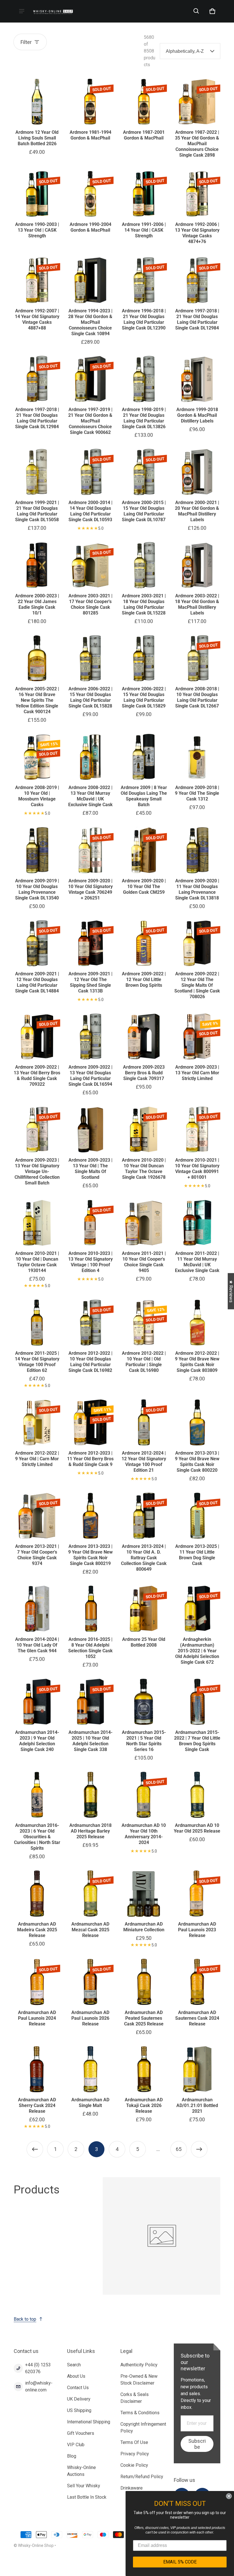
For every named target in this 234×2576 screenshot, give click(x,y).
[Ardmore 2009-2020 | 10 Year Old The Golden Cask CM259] (144, 850)
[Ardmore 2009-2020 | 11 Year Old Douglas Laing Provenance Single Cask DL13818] (197, 850)
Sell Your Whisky (84, 2486)
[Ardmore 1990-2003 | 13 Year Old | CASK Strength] (37, 194)
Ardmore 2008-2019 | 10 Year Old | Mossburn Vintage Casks (37, 796)
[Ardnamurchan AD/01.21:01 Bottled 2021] (197, 2069)
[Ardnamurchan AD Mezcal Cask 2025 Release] (90, 1893)
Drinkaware (132, 2488)
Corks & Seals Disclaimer (135, 2398)
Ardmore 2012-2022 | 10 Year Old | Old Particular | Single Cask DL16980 (144, 1362)
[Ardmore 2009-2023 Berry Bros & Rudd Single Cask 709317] (144, 1037)
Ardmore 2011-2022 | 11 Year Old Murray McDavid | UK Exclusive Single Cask (197, 1262)
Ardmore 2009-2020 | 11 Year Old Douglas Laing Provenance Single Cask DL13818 (197, 889)
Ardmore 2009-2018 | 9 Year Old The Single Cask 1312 (197, 793)
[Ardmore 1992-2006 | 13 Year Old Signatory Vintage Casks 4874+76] (197, 194)
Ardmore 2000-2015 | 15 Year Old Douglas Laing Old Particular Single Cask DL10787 (144, 511)
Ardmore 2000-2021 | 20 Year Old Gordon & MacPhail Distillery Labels (197, 511)
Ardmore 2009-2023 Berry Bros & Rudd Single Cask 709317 (144, 1073)
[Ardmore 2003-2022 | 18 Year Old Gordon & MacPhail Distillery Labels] (197, 565)
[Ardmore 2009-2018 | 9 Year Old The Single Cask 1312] (197, 757)
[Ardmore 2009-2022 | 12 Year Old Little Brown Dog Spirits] (144, 943)
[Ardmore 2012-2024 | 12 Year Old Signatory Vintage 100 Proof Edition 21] (144, 1423)
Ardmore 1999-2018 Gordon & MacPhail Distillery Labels (197, 415)
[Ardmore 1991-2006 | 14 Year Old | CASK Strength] (144, 194)
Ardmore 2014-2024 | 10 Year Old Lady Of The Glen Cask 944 (37, 1645)
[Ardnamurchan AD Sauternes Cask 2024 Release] (197, 1982)
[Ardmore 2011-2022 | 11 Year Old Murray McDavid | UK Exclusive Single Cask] (197, 1223)
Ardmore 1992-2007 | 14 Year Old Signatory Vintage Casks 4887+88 (37, 319)
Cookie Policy (134, 2465)
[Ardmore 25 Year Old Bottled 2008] (144, 1609)
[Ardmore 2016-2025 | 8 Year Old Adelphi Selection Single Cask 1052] (90, 1609)
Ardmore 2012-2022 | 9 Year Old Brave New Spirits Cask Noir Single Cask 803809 (197, 1362)
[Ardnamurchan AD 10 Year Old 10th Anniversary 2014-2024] (144, 1795)
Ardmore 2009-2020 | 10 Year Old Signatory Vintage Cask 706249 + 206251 (90, 889)
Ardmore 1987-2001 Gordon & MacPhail (144, 135)
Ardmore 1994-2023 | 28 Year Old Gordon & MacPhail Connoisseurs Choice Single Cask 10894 (90, 322)
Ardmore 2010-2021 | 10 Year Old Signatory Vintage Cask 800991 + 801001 (197, 1169)
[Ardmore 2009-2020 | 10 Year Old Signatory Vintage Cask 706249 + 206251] (90, 850)
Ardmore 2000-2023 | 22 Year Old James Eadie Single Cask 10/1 (37, 604)
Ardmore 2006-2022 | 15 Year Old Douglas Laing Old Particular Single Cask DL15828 (90, 697)
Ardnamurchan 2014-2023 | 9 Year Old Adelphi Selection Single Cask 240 (37, 1741)
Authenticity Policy (139, 2365)
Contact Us (78, 2388)
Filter (26, 42)
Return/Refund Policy (142, 2477)
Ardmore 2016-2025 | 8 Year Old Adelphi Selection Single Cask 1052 (90, 1648)
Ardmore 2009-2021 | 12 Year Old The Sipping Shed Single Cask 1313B (90, 982)
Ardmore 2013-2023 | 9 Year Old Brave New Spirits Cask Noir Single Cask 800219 (90, 1555)
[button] (196, 11)
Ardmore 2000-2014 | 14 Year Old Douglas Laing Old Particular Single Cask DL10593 (90, 511)
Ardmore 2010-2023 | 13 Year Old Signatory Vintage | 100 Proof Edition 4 (90, 1262)
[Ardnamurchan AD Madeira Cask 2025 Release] (37, 1893)
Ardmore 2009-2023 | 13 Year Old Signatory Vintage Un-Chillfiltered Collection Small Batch (37, 1171)
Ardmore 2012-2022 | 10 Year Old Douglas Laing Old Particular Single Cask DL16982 (90, 1362)
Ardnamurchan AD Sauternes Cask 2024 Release (197, 2018)
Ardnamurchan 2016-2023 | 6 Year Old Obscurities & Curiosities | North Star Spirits (37, 1837)
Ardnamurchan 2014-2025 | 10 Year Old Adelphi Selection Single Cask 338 (90, 1741)
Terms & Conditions (140, 2413)
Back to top (25, 2319)
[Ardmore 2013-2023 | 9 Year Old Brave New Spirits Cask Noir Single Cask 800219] (90, 1516)
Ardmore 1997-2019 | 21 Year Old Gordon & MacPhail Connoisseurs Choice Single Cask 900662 (90, 421)
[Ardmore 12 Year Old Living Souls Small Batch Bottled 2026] (37, 102)
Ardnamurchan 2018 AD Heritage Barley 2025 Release (90, 1831)
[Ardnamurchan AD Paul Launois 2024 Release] (37, 1982)
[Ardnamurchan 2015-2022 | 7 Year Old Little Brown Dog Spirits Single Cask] (197, 1702)
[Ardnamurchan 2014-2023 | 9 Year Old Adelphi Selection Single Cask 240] (37, 1702)
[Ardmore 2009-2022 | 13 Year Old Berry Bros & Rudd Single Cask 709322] (37, 1037)
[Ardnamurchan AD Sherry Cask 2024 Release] (37, 2069)
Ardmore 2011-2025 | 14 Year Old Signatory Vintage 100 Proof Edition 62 (37, 1362)
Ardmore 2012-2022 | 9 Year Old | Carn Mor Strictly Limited (37, 1459)
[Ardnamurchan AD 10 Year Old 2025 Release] (197, 1795)
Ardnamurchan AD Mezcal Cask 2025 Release (90, 1930)
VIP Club (76, 2445)
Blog (72, 2456)
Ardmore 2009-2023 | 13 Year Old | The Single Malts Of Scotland (90, 1169)
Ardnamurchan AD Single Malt (90, 2103)
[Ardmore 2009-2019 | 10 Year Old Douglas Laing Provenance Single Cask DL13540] (37, 850)
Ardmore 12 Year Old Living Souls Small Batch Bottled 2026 (37, 138)
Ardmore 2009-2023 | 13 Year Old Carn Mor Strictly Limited (197, 1073)
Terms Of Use (134, 2442)
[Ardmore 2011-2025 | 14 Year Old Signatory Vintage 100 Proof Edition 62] (37, 1323)
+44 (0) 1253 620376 (38, 2368)
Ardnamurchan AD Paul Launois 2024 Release (37, 2018)
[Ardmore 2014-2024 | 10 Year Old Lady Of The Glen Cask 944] (37, 1609)
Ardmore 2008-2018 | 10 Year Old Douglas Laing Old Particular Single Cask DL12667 (197, 697)
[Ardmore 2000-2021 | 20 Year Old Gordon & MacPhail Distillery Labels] (197, 472)
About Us (76, 2376)
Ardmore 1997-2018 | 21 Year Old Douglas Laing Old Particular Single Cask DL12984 (197, 319)
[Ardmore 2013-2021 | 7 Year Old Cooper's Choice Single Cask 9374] (37, 1516)
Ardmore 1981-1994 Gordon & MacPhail (90, 135)
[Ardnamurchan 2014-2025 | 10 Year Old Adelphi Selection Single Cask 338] (90, 1702)
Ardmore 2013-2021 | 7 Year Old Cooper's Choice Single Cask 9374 (37, 1555)
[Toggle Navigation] (22, 11)
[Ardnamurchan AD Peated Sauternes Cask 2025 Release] (144, 1982)
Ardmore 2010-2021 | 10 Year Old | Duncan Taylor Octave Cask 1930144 (37, 1262)
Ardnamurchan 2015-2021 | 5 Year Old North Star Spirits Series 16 (144, 1741)
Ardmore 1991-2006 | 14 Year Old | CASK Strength (144, 230)
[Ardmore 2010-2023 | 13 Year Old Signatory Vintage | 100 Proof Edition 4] (90, 1223)
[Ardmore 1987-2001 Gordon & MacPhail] (144, 102)
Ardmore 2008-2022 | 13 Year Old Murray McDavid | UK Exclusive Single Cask (90, 796)
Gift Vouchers (81, 2433)
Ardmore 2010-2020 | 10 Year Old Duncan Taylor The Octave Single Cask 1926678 (144, 1169)
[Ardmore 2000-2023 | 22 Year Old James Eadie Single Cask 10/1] (37, 565)
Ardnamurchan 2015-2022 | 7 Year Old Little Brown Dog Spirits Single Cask (197, 1741)
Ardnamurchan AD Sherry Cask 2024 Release (37, 2105)
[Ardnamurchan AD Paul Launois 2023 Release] (197, 1893)
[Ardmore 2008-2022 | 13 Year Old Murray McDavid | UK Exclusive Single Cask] (90, 757)
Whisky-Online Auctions (81, 2471)
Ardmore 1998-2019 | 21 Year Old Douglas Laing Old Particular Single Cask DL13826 (144, 418)
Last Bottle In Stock (87, 2497)
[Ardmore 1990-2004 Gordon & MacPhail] (90, 194)
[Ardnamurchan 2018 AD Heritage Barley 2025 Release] (90, 1795)
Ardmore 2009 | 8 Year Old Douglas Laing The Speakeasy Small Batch (144, 796)
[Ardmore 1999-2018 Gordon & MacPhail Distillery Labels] (197, 379)
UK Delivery (79, 2399)
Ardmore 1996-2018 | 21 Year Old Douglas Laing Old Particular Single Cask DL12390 (144, 319)
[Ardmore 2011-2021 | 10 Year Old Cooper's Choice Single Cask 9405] (144, 1223)
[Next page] (199, 2149)
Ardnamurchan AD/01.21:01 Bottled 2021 (197, 2105)
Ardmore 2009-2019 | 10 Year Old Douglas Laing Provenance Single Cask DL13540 (37, 889)
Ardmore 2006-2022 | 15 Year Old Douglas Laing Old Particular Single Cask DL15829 (144, 697)
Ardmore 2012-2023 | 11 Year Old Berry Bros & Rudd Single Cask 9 (90, 1459)
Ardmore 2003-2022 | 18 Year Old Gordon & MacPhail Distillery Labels (197, 604)
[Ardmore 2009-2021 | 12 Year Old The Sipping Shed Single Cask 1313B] (90, 943)
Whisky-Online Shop (36, 2545)
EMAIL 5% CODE (180, 2562)
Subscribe (197, 2444)
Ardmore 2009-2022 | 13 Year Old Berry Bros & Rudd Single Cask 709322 (37, 1076)
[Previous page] (35, 2149)
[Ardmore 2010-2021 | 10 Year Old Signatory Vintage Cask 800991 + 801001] (197, 1130)
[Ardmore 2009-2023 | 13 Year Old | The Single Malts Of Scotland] (90, 1130)
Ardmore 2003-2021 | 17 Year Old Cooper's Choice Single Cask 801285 (90, 604)
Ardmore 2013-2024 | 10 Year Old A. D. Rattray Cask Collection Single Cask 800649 (144, 1558)
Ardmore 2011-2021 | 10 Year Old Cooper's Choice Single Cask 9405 (144, 1262)
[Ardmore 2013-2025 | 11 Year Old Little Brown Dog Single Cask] (197, 1516)
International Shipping (89, 2422)
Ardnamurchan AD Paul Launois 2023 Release (197, 1930)
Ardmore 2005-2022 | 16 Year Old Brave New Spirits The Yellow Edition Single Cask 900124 (37, 700)
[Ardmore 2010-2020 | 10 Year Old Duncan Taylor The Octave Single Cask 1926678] (144, 1130)
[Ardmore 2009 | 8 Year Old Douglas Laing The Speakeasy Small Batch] (144, 757)
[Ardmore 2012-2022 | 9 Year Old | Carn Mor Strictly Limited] (37, 1423)
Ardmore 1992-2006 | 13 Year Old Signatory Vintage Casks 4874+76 (197, 233)
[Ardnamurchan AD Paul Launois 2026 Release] (90, 1982)
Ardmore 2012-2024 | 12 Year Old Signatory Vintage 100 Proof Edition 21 (144, 1462)
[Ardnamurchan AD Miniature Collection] (144, 1893)
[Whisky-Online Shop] (53, 11)
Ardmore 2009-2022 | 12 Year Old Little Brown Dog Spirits (144, 979)
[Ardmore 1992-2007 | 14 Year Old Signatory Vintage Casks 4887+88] (37, 280)
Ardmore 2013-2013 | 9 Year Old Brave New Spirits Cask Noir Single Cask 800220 (197, 1462)
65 (179, 2149)
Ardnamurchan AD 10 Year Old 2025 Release (197, 1828)
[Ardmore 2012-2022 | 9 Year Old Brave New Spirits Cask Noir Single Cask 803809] (197, 1323)
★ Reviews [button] (231, 1291)
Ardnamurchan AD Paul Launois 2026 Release (90, 2018)
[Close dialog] (229, 2496)
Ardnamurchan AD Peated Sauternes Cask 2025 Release (144, 2018)
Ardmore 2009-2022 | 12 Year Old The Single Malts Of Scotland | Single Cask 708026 (197, 985)
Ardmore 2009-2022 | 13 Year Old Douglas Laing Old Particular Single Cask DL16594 (90, 1076)
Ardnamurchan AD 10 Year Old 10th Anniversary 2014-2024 (144, 1834)
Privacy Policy (135, 2454)
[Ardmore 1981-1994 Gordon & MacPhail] (90, 102)
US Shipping (79, 2410)
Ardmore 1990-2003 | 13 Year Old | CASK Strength (37, 230)
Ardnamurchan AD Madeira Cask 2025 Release (37, 1930)
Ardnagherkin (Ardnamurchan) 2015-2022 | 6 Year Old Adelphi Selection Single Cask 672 (197, 1651)
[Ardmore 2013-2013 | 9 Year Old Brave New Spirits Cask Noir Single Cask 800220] (197, 1423)
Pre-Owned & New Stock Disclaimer (139, 2380)
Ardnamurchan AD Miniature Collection (144, 1927)
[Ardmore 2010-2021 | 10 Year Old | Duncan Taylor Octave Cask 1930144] (37, 1223)
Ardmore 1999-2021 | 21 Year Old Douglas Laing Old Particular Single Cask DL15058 (37, 511)
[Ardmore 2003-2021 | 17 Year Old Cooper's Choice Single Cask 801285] (90, 565)
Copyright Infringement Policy (143, 2428)
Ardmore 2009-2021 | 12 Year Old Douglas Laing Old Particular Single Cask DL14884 (37, 982)
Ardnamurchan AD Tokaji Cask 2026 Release (144, 2105)
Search (74, 2365)
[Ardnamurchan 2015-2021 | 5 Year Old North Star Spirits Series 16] (144, 1702)
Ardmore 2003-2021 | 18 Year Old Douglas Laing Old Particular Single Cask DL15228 (144, 604)
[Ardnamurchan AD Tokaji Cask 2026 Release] (144, 2069)
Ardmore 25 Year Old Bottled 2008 (144, 1642)
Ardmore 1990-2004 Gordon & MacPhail (90, 227)
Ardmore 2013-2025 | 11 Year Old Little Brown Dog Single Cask (197, 1555)
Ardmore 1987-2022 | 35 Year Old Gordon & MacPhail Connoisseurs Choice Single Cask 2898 (197, 144)
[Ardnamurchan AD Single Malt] (90, 2069)
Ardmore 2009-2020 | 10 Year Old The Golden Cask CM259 (144, 886)
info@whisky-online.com (39, 2386)
